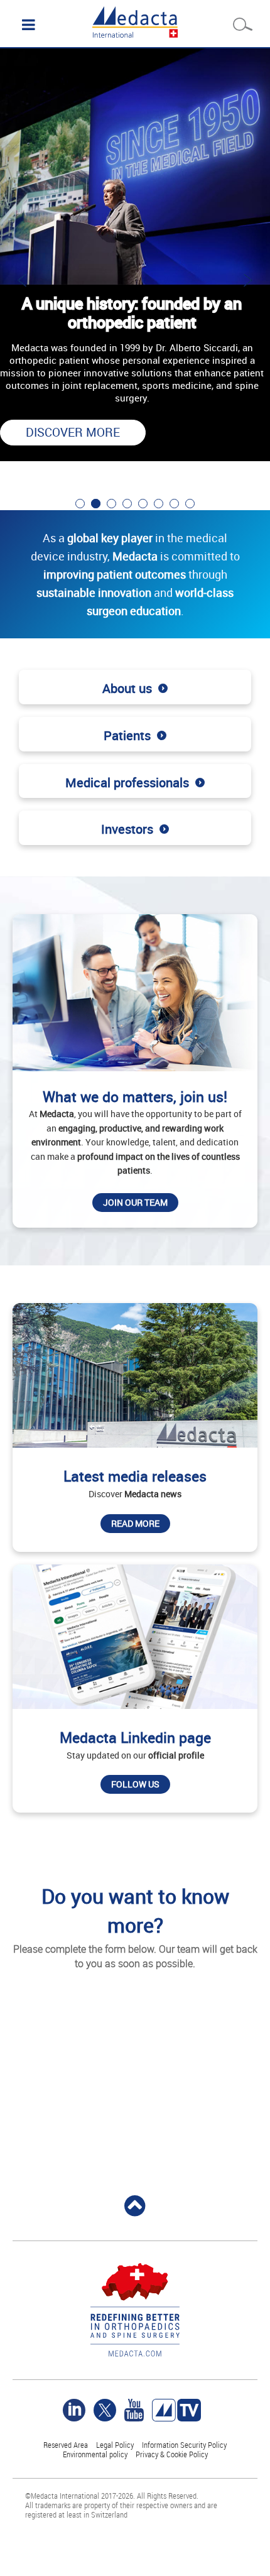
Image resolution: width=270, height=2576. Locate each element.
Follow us (135, 1784)
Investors (127, 829)
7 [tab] (174, 504)
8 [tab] (190, 504)
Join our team (135, 1202)
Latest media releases (135, 1476)
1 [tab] (80, 504)
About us (127, 688)
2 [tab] (96, 504)
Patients (127, 735)
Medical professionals (127, 783)
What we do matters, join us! (135, 1097)
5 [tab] (143, 504)
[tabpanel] (135, 264)
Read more (135, 1523)
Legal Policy (115, 2445)
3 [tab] (111, 504)
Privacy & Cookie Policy (172, 2454)
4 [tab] (127, 504)
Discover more (73, 432)
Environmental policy (95, 2454)
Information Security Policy (184, 2445)
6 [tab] (159, 504)
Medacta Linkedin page (135, 1738)
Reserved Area (66, 2445)
